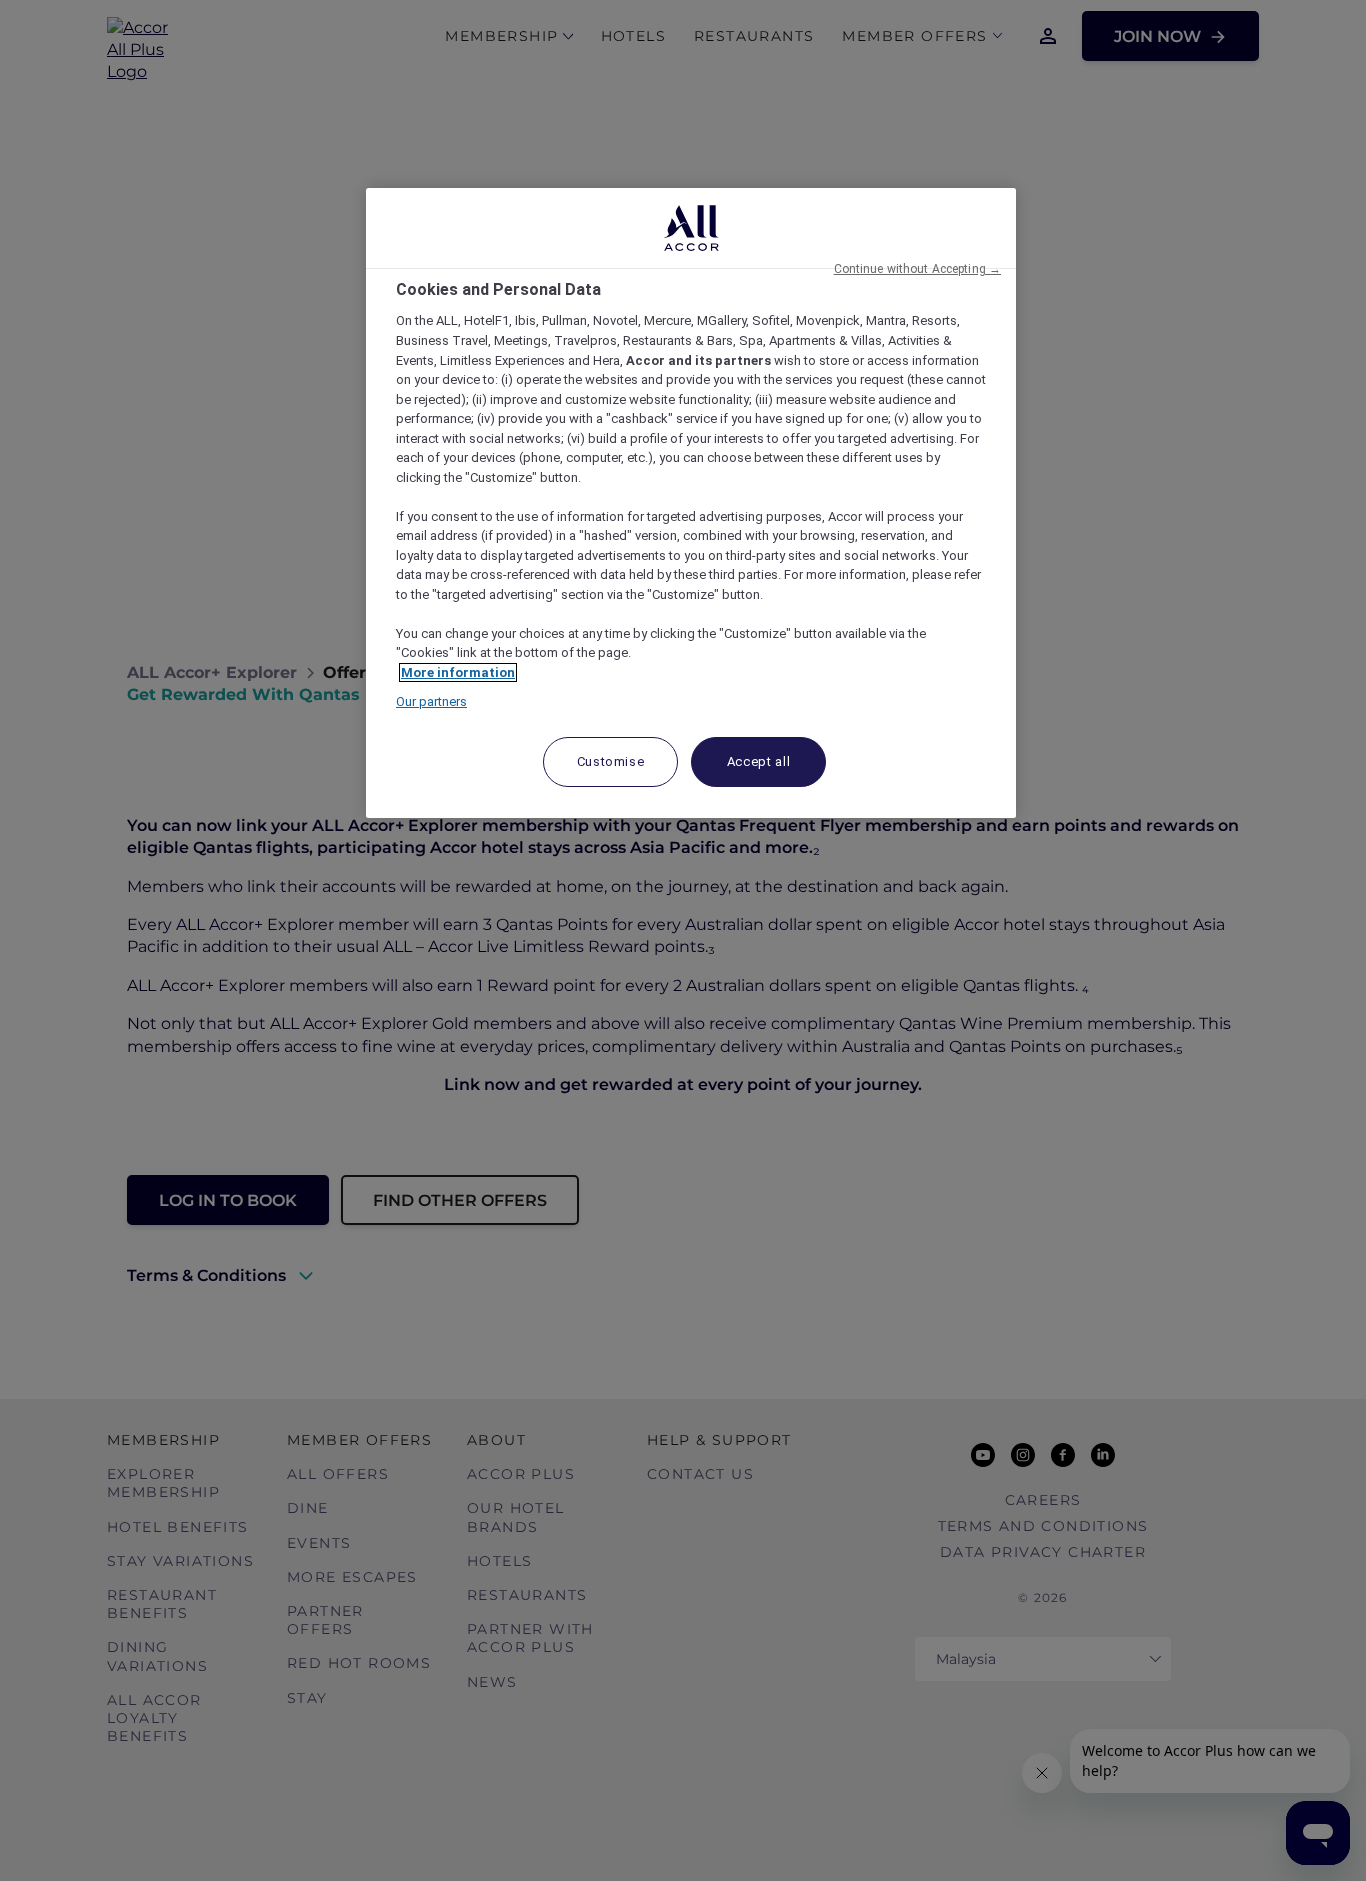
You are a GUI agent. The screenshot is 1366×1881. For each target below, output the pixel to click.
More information (458, 672)
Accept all (759, 761)
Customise (611, 761)
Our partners (431, 701)
